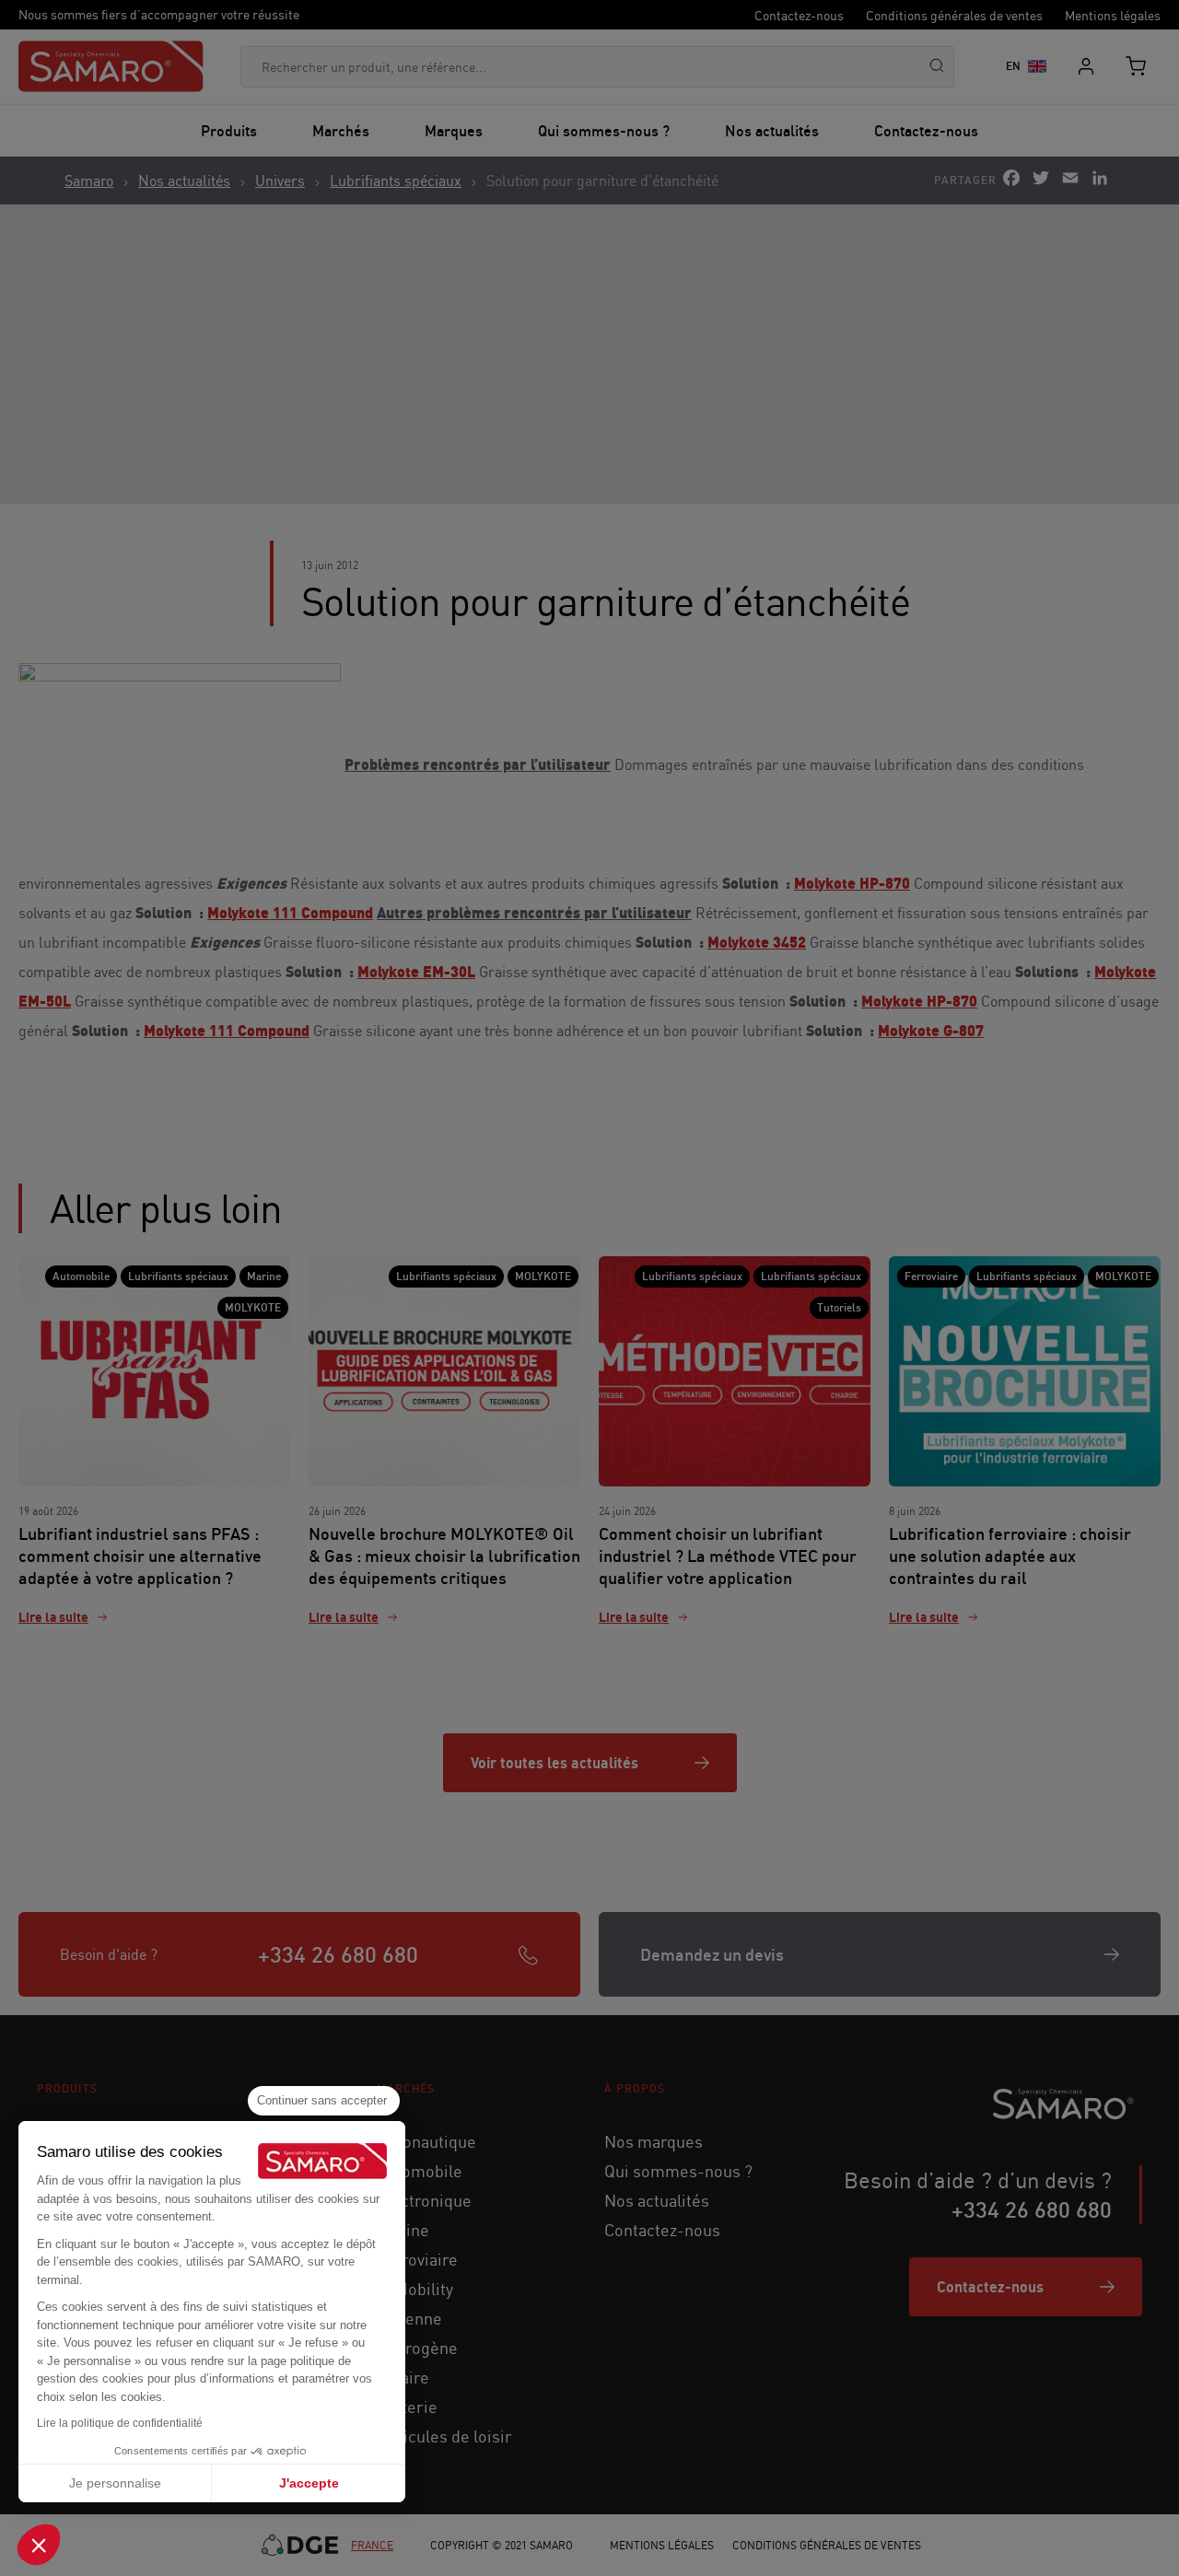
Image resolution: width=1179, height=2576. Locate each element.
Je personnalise (115, 2483)
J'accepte (309, 2483)
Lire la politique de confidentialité (120, 2423)
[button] (39, 2545)
